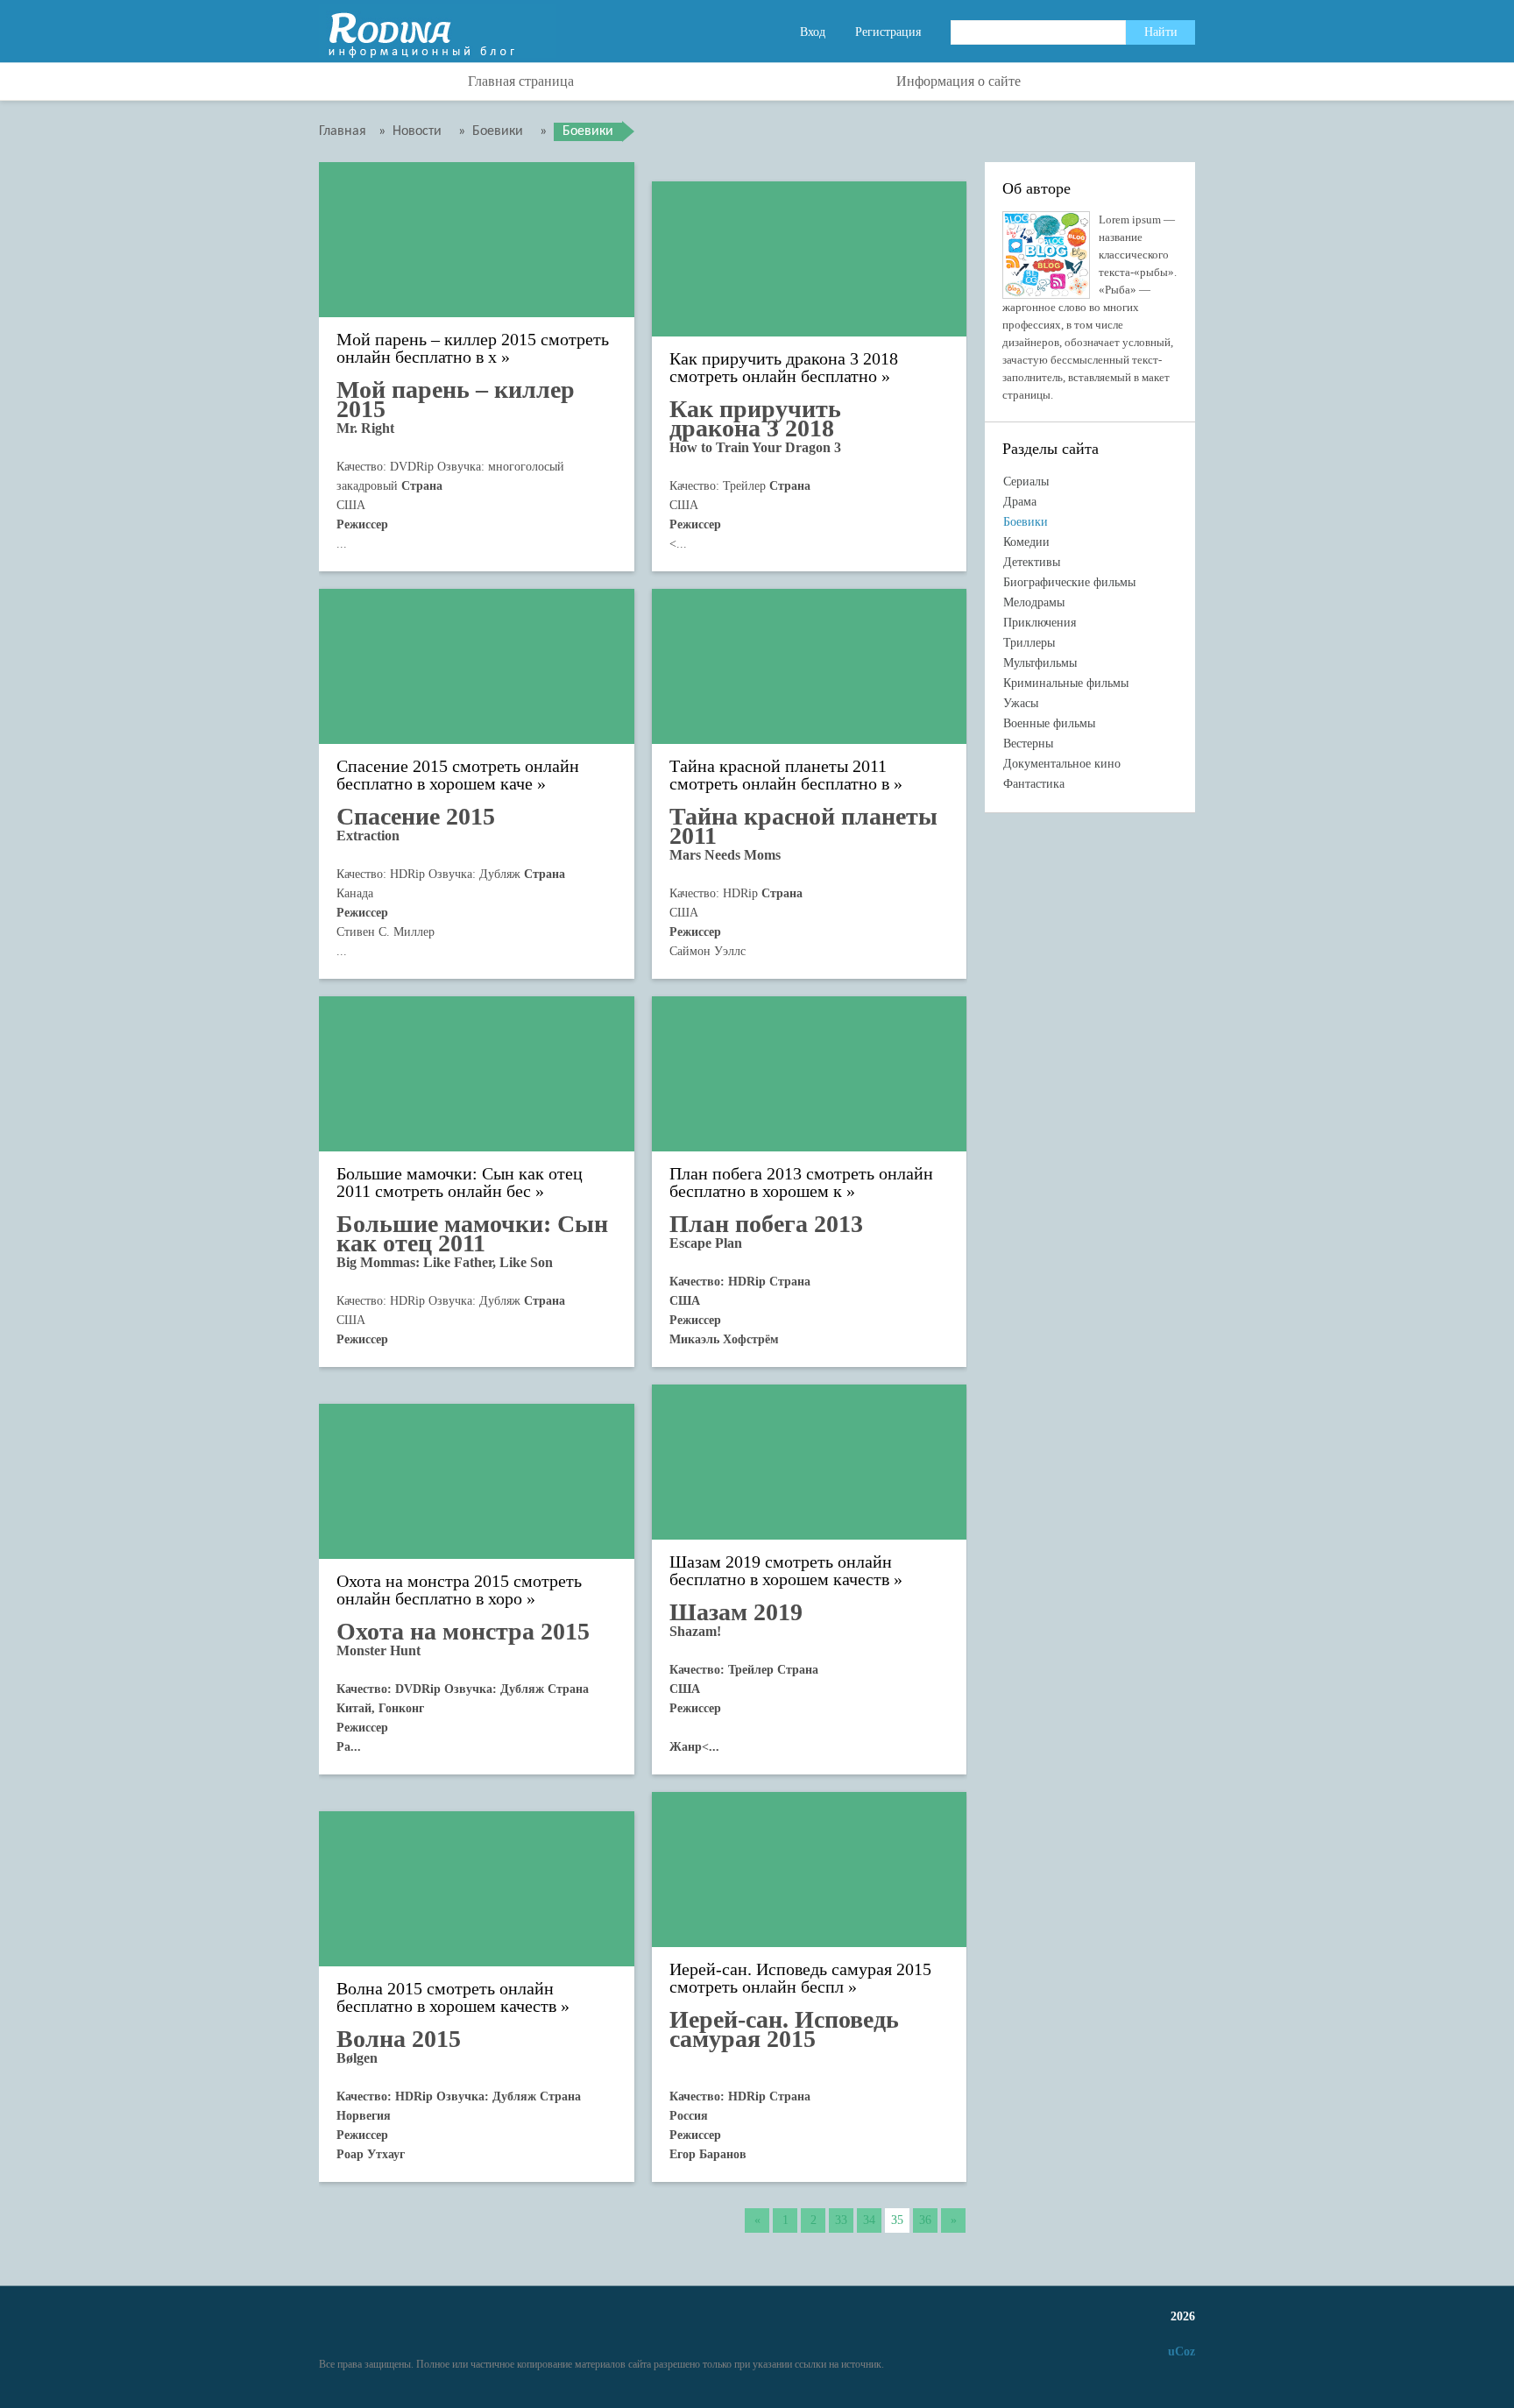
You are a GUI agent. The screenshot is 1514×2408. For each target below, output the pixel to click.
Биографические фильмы (1069, 582)
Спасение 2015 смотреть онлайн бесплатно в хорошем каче (458, 775)
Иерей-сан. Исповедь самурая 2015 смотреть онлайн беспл (800, 1978)
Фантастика (1034, 784)
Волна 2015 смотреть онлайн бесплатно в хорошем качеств (446, 1997)
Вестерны (1028, 744)
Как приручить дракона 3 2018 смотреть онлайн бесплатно (784, 368)
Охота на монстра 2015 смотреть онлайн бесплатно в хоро (459, 1590)
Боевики (1026, 522)
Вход (813, 32)
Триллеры (1029, 643)
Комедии (1026, 542)
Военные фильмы (1049, 723)
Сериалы (1026, 482)
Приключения (1040, 623)
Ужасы (1021, 703)
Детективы (1032, 562)
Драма (1020, 502)
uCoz (1181, 2351)
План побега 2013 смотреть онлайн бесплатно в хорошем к (801, 1183)
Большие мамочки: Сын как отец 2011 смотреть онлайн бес (460, 1183)
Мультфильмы (1040, 663)
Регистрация (888, 32)
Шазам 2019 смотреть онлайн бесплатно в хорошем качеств (781, 1571)
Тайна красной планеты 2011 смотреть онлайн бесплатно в (779, 775)
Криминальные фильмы (1066, 683)
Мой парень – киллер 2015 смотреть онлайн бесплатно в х (473, 348)
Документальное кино (1062, 764)
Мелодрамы (1034, 602)
